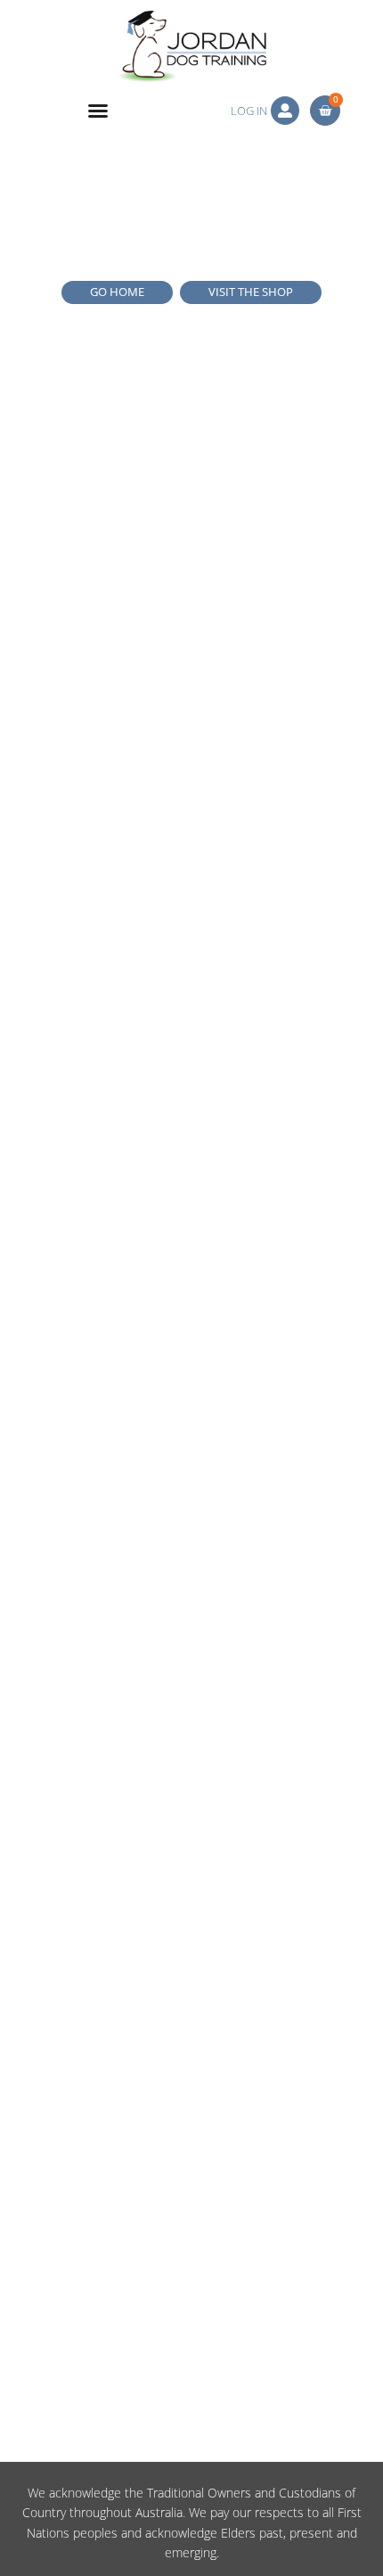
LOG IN (249, 111)
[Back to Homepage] (191, 46)
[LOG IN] (285, 111)
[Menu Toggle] (98, 111)
